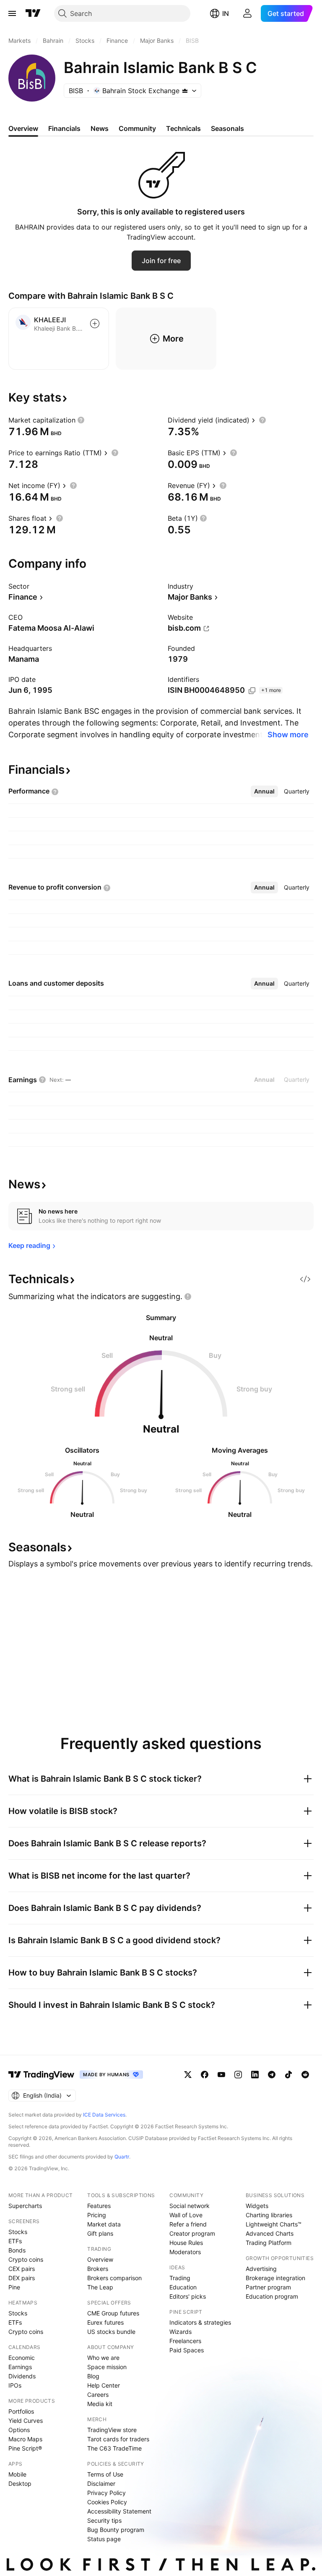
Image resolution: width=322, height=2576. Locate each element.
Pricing (97, 2215)
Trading (180, 2278)
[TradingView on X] (188, 2075)
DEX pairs (22, 2278)
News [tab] (100, 128)
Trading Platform (269, 2243)
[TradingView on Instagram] (238, 2075)
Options (19, 2430)
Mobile (17, 2474)
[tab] (264, 791)
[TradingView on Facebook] (205, 2075)
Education (183, 2287)
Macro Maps (25, 2439)
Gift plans (100, 2233)
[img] (185, 91)
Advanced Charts (270, 2233)
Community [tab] (137, 128)
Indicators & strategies (200, 2322)
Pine (14, 2287)
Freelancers (185, 2341)
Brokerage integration (275, 2278)
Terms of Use (105, 2474)
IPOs (15, 2385)
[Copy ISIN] (252, 691)
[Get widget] (305, 1279)
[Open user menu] (247, 13)
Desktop (20, 2483)
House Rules (186, 2243)
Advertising (261, 2269)
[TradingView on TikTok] (288, 2075)
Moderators (185, 2252)
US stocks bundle (111, 2332)
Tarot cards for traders (118, 2439)
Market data (104, 2224)
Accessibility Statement (119, 2511)
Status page (104, 2539)
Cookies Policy (107, 2502)
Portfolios (21, 2411)
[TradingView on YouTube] (221, 2075)
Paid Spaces (187, 2350)
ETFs (15, 2241)
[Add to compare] (95, 324)
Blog (93, 2376)
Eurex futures (105, 2322)
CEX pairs (22, 2269)
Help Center (104, 2385)
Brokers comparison (114, 2278)
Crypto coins (26, 2259)
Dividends (22, 2376)
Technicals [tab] (183, 128)
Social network (190, 2206)
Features (99, 2206)
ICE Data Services (104, 2115)
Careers (98, 2395)
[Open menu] (12, 13)
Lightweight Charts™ (274, 2224)
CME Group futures (113, 2313)
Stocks (18, 2232)
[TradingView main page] (33, 13)
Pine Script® (25, 2448)
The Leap (100, 2287)
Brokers (98, 2269)
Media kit (100, 2404)
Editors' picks (188, 2296)
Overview (100, 2259)
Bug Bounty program (116, 2530)
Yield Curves (26, 2421)
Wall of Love (186, 2215)
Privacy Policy (106, 2493)
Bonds (17, 2250)
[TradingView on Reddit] (305, 2075)
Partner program (268, 2287)
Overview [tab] (23, 128)
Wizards (180, 2332)
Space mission (107, 2367)
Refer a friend (188, 2224)
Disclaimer (101, 2483)
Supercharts (25, 2206)
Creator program (192, 2233)
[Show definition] (81, 420)
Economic (22, 2358)
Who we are (103, 2358)
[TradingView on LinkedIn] (255, 2075)
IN (226, 13)
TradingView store (112, 2430)
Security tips (104, 2520)
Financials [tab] (64, 128)
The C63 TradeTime (114, 2448)
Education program (272, 2296)
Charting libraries (269, 2215)
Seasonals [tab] (227, 128)
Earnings (20, 2367)
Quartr (122, 2157)
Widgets (257, 2206)
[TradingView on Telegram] (272, 2075)
